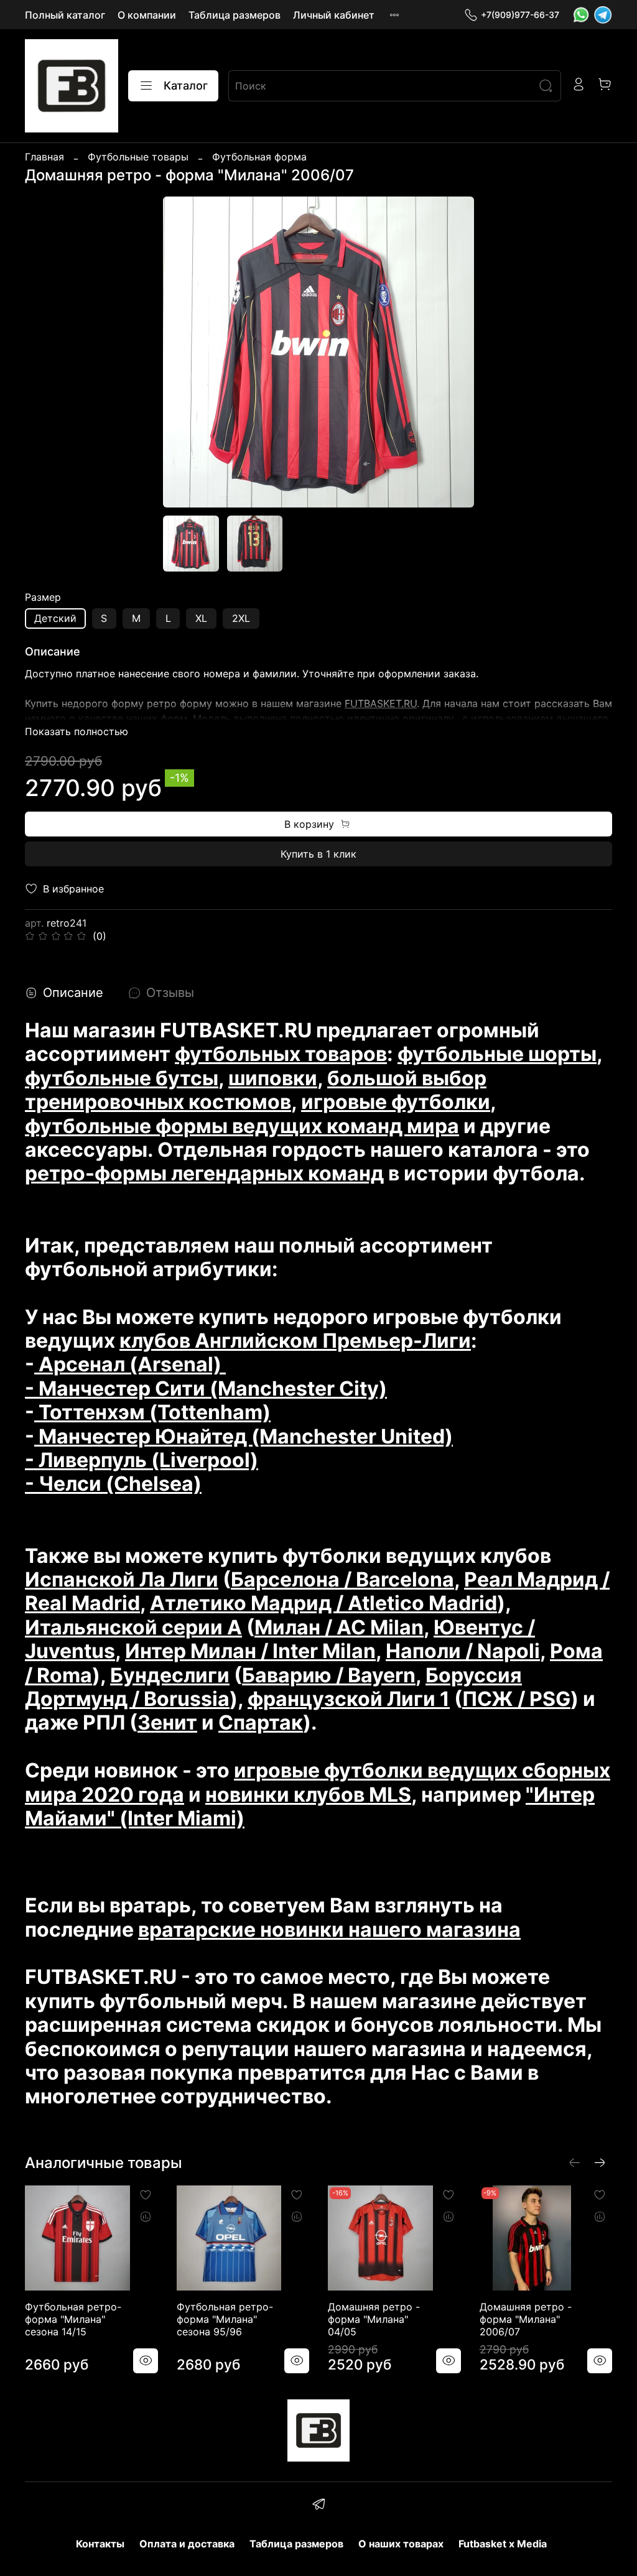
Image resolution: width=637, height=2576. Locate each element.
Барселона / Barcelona (342, 1579)
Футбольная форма (259, 157)
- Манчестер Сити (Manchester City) (206, 1388)
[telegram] (318, 2506)
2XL (241, 618)
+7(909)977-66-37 (520, 15)
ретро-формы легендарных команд (204, 1173)
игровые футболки (396, 1102)
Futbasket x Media (503, 2544)
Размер (43, 597)
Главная (44, 157)
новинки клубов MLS (308, 1795)
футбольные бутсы (122, 1078)
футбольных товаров (281, 1054)
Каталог (186, 86)
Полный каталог (65, 15)
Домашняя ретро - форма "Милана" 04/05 (374, 2319)
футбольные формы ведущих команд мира (242, 1126)
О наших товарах (401, 2544)
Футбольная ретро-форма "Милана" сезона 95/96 (225, 2319)
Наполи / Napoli (463, 1651)
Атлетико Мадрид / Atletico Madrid (323, 1603)
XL (201, 618)
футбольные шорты (497, 1054)
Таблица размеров (235, 15)
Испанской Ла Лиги (122, 1579)
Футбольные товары (138, 157)
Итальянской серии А (133, 1627)
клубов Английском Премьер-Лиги (295, 1341)
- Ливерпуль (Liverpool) (142, 1460)
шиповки (273, 1078)
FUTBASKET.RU (381, 703)
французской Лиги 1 (349, 1699)
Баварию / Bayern (329, 1675)
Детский (55, 618)
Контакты (100, 2544)
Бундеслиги (170, 1675)
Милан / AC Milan (339, 1627)
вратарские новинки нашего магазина (329, 1930)
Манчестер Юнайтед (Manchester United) (244, 1436)
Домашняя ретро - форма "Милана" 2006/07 (526, 2319)
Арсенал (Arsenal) (130, 1364)
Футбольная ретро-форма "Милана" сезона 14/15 (73, 2319)
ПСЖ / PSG (516, 1699)
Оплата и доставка (187, 2544)
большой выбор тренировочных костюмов (256, 1090)
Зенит (167, 1722)
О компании (147, 15)
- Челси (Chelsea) (113, 1484)
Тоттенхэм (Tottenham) (152, 1412)
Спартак (261, 1722)
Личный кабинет (334, 15)
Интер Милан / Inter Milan (250, 1651)
